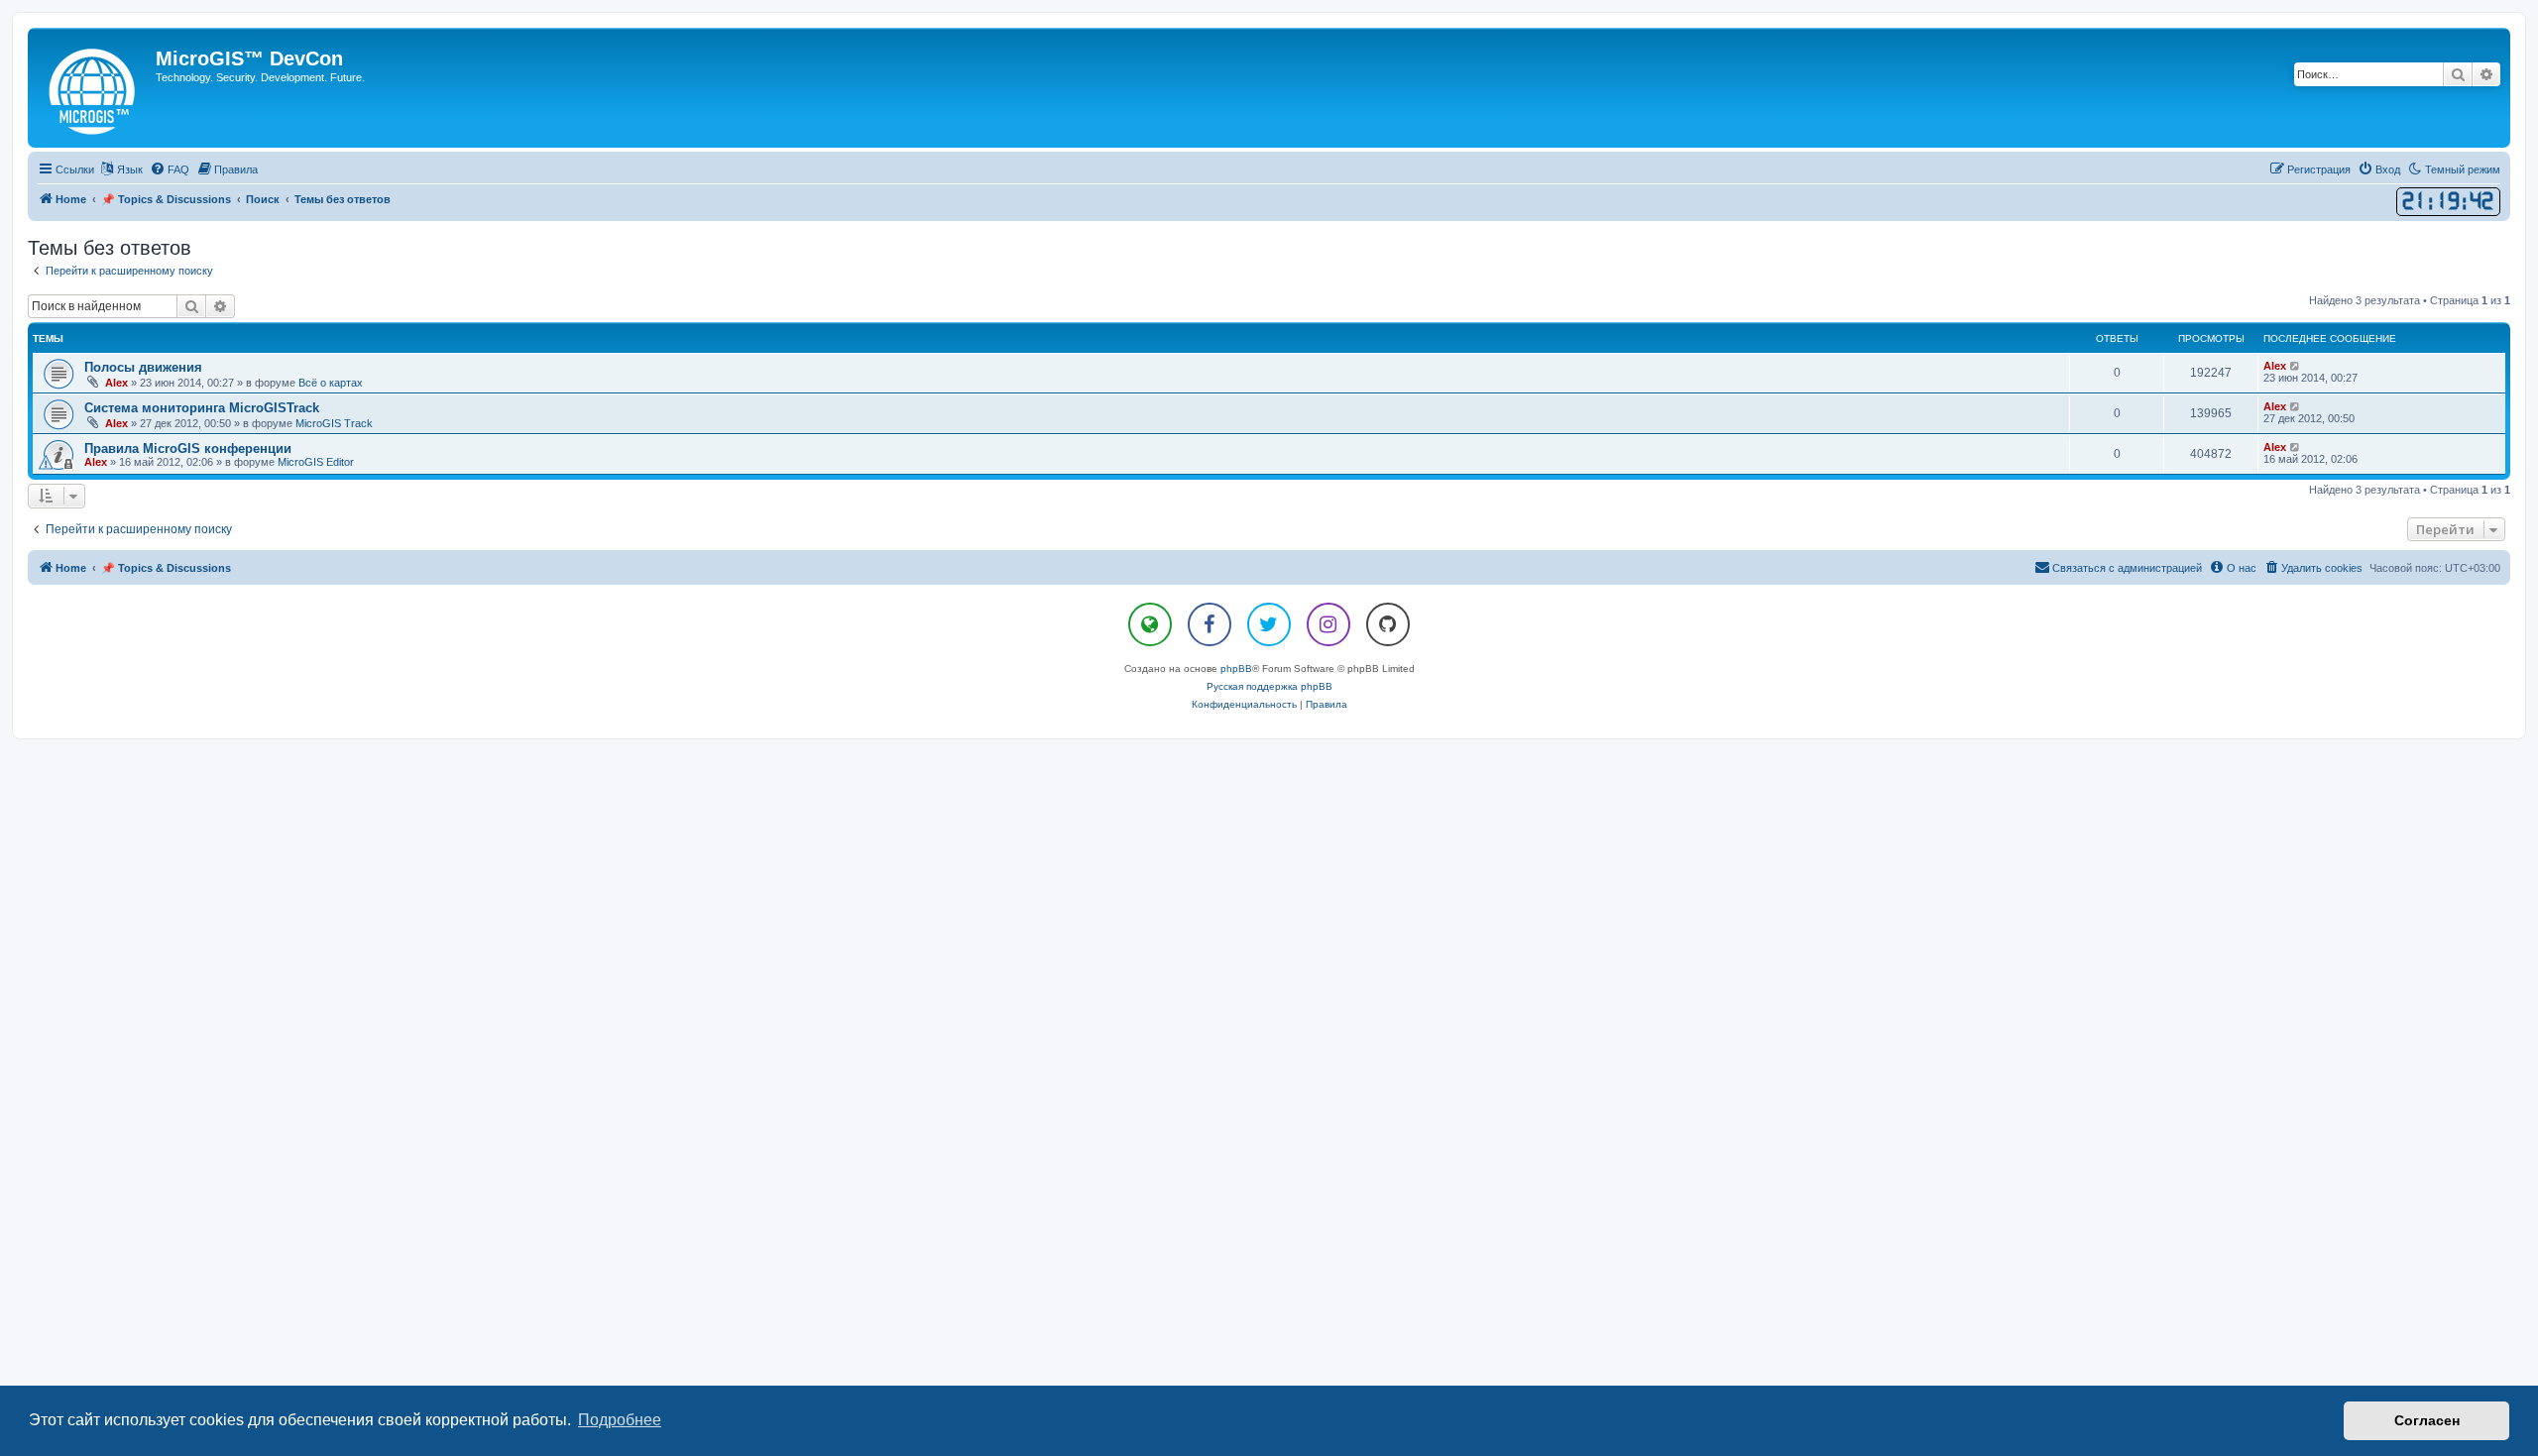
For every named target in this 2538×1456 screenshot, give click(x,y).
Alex (116, 383)
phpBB (1236, 669)
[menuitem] (170, 169)
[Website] (1150, 624)
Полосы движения (143, 367)
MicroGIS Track (334, 423)
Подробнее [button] (620, 1420)
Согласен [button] (2427, 1420)
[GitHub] (1388, 624)
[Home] (94, 88)
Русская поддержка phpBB (1269, 686)
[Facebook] (1210, 624)
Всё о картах (331, 383)
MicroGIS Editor (316, 462)
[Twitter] (1269, 624)
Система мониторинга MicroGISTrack (202, 408)
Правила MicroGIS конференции (188, 448)
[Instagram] (1328, 624)
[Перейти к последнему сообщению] (2296, 366)
